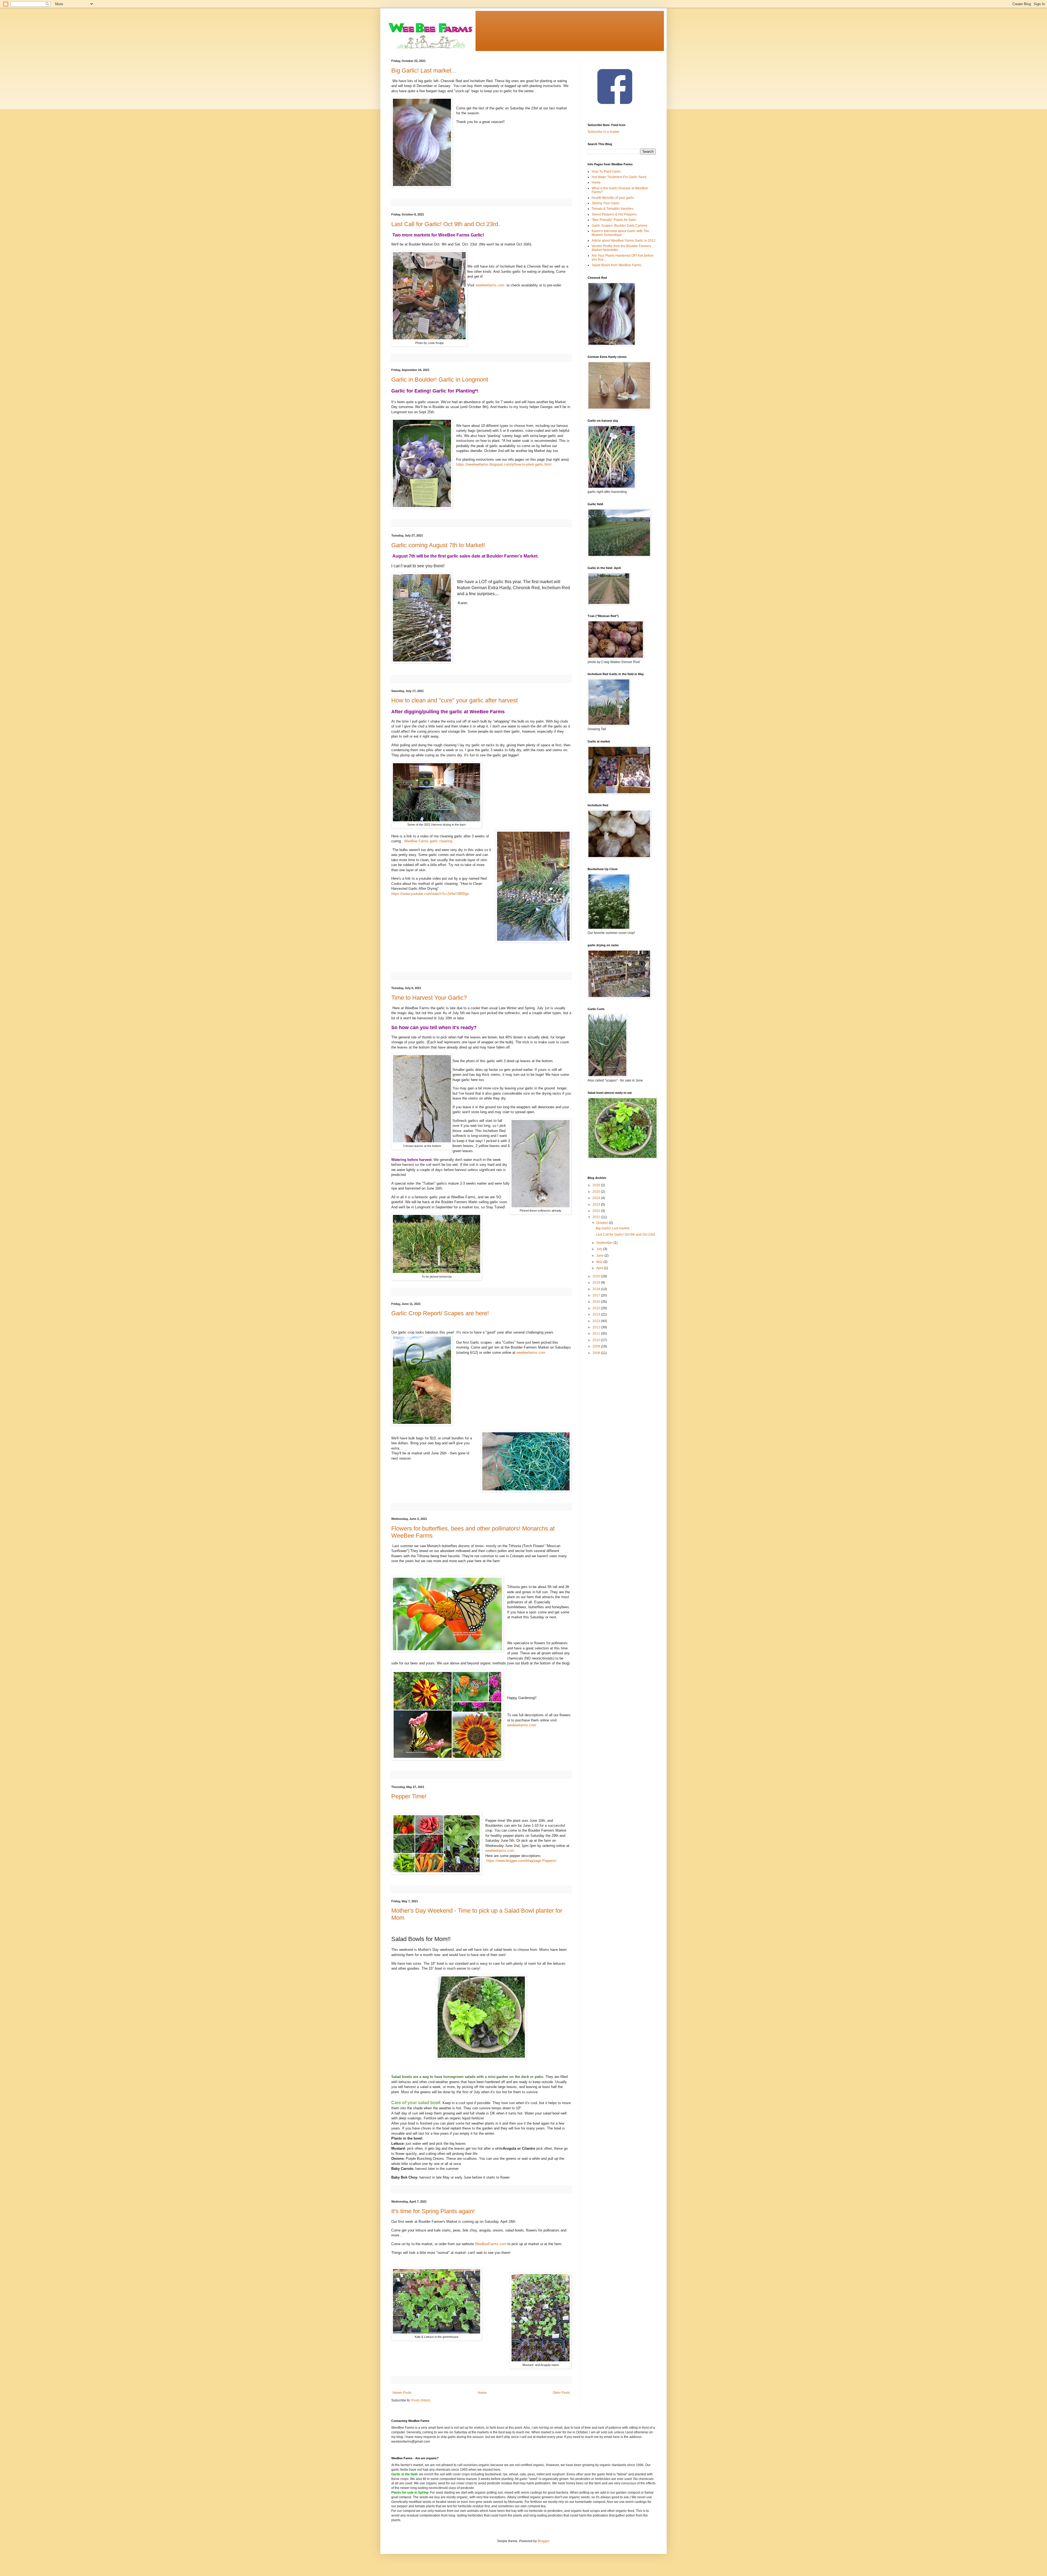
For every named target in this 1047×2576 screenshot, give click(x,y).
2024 (597, 1198)
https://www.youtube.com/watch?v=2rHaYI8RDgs (430, 894)
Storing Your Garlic (606, 203)
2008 (597, 1353)
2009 (597, 1346)
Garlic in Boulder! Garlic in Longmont (440, 380)
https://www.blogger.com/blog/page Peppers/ (521, 1861)
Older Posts (561, 2393)
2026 (597, 1185)
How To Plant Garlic (606, 172)
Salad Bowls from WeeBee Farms (616, 265)
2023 (597, 1205)
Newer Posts (402, 2393)
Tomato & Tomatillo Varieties (613, 209)
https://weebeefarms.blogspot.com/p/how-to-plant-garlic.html (504, 464)
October (603, 1223)
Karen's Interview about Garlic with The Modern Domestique (620, 233)
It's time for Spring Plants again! (433, 2211)
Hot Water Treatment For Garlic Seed (619, 177)
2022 (597, 1211)
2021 (597, 1217)
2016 (597, 1302)
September (605, 1243)
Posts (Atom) (421, 2400)
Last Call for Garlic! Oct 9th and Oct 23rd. (446, 224)
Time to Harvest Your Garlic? (429, 998)
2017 (597, 1295)
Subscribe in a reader (604, 132)
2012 (597, 1327)
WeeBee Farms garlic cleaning (428, 841)
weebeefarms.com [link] (531, 1353)
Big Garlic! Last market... (424, 71)
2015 (597, 1308)
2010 (597, 1340)
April (600, 1268)
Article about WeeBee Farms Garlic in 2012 (624, 241)
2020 (597, 1276)
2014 (597, 1314)
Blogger (543, 2541)
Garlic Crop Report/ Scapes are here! (440, 1313)
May (600, 1262)
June (600, 1256)
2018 (597, 1289)
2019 (597, 1283)
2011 (597, 1334)
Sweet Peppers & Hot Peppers (614, 214)
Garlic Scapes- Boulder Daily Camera (619, 226)
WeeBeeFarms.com (491, 2244)
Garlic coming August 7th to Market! (438, 545)
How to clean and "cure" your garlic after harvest (455, 700)
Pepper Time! (409, 1796)
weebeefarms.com (490, 285)
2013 (597, 1321)
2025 (597, 1192)
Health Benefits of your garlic (613, 198)
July (600, 1249)
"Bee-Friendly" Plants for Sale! (614, 220)
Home (482, 2393)
